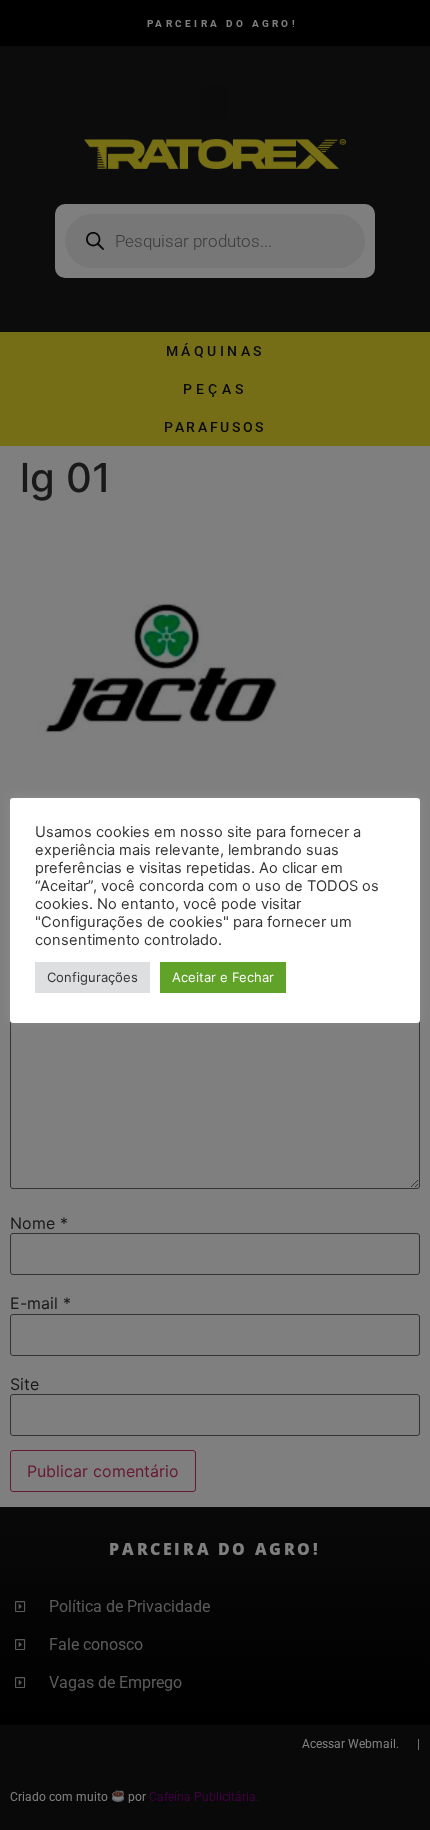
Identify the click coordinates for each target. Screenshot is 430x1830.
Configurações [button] (92, 977)
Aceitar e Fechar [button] (223, 977)
